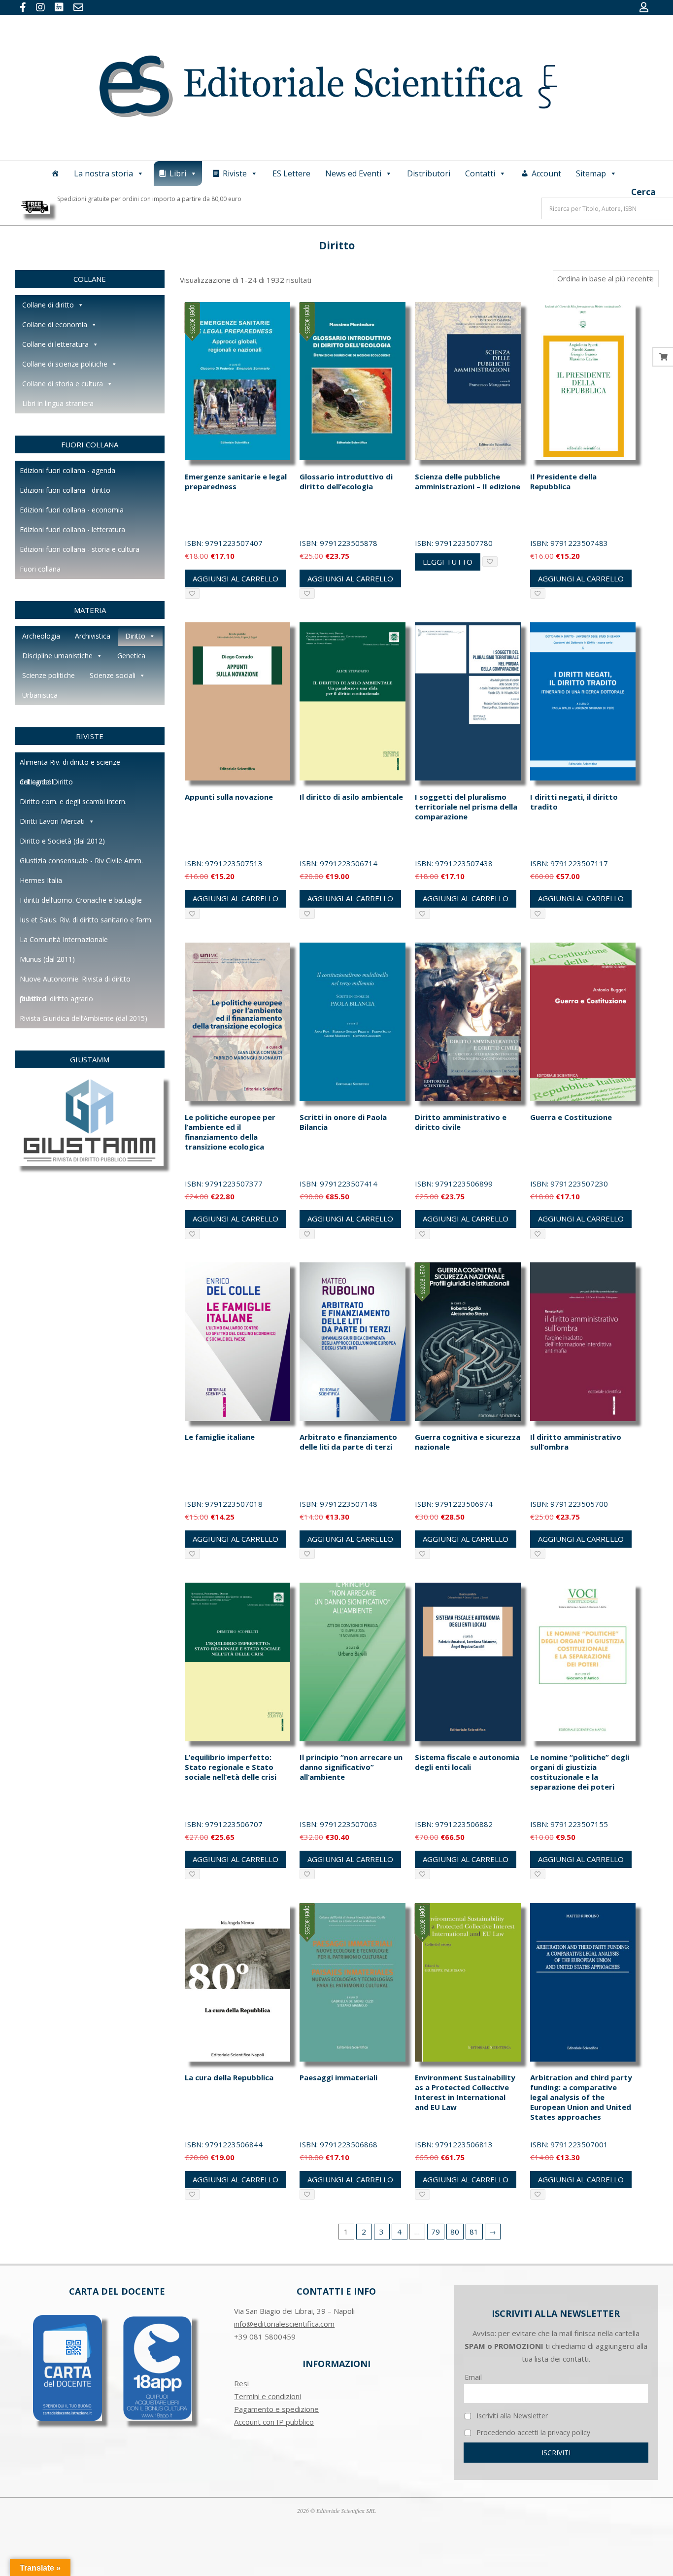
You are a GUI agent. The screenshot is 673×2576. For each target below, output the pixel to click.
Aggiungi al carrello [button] (236, 578)
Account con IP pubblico (274, 2422)
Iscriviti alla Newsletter (511, 2416)
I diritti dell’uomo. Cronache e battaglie (81, 900)
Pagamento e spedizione (276, 2409)
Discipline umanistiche (57, 656)
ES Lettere (291, 173)
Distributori (429, 173)
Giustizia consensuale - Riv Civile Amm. (81, 861)
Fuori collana (40, 569)
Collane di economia (55, 324)
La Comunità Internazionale (64, 939)
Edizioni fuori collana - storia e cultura (80, 549)
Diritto (135, 636)
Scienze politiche (49, 675)
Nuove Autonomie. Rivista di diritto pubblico (75, 982)
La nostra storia (103, 173)
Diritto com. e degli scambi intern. (73, 801)
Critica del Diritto (46, 782)
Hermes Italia (41, 880)
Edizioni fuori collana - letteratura (72, 529)
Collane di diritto (48, 305)
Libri (178, 173)
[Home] (55, 173)
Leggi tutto (448, 562)
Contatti (480, 173)
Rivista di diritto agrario (56, 999)
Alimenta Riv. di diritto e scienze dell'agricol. (70, 765)
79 (436, 2232)
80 (455, 2232)
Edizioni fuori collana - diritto (65, 490)
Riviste (235, 173)
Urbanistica (40, 695)
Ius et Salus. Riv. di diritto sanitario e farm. (86, 920)
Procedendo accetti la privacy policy (532, 2432)
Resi (241, 2383)
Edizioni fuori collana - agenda (67, 470)
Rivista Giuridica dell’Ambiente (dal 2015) (84, 1018)
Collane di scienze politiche (65, 364)
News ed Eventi (353, 173)
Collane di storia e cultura (63, 384)
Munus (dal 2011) (47, 959)
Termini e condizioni (268, 2396)
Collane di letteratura (55, 344)
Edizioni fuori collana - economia (72, 510)
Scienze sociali (113, 675)
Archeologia (41, 636)
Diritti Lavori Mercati (52, 821)
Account (546, 173)
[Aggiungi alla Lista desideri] (192, 593)
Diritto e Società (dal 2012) (62, 841)
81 (474, 2232)
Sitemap (591, 173)
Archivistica (93, 636)
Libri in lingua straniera (58, 403)
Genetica (131, 656)
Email (473, 2377)
